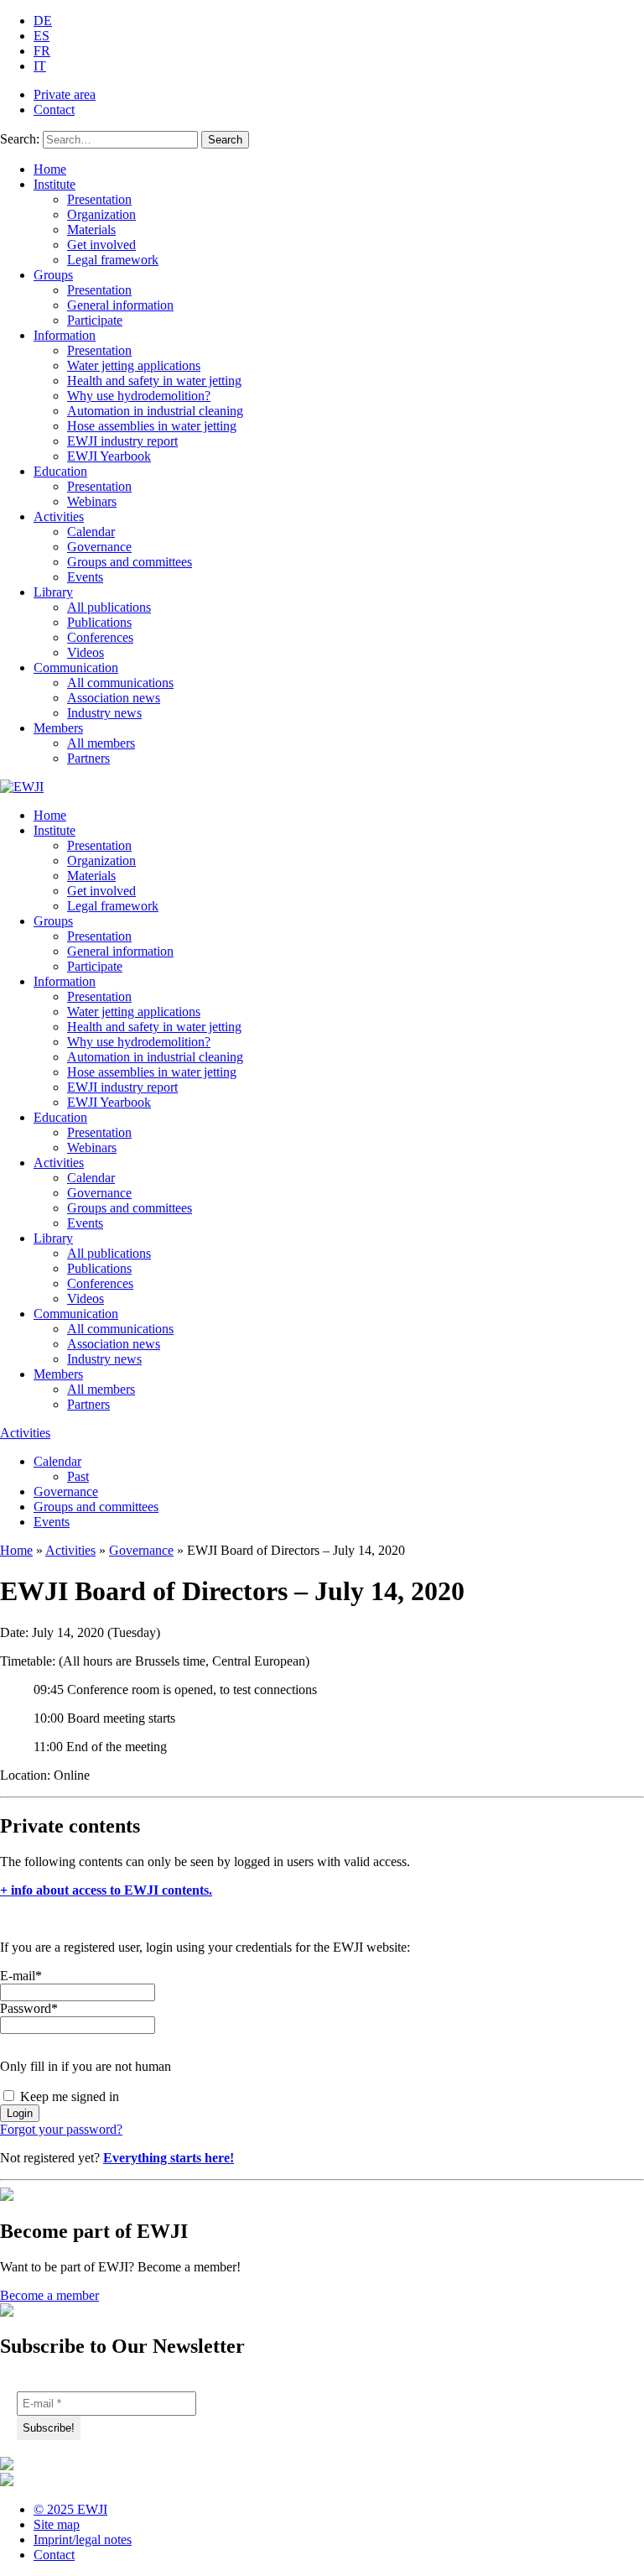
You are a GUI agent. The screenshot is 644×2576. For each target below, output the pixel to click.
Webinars (92, 501)
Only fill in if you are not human (86, 2066)
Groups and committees (130, 562)
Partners (88, 758)
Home (50, 169)
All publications (109, 607)
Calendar (91, 532)
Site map (57, 2524)
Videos (86, 652)
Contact (54, 110)
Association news (114, 698)
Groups (53, 275)
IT (40, 66)
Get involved (101, 245)
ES (42, 36)
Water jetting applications (134, 365)
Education (60, 471)
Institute (55, 184)
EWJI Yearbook (109, 456)
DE (43, 21)
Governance (99, 547)
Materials (91, 229)
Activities (59, 516)
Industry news (104, 713)
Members (58, 728)
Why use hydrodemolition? (139, 396)
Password (29, 2008)
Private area (65, 94)
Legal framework (113, 260)
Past (78, 1476)
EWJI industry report (122, 441)
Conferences (100, 637)
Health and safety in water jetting (154, 381)
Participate (95, 320)
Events (85, 577)
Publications (99, 622)
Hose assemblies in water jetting (152, 426)
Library (53, 592)
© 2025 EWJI (70, 2509)
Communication (76, 667)
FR (42, 51)
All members (101, 743)
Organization (101, 214)
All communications (120, 683)
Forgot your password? (61, 2129)
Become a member (49, 2295)
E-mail (21, 1976)
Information (65, 335)
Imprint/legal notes (83, 2539)
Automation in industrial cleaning (155, 411)
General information (120, 305)
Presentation (99, 199)
